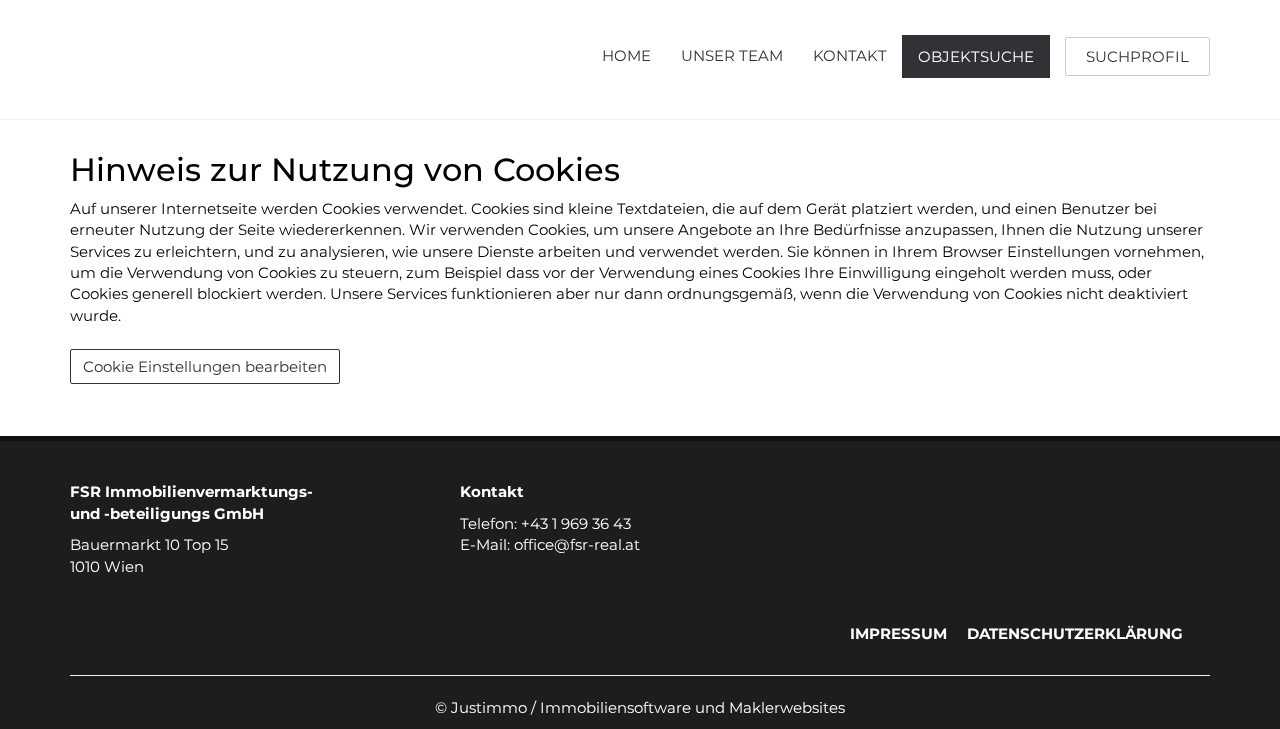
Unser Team (732, 55)
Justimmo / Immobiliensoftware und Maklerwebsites (648, 707)
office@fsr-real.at (577, 544)
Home (626, 55)
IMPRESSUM (898, 633)
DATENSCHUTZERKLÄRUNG (1075, 633)
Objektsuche (976, 56)
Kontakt (850, 55)
